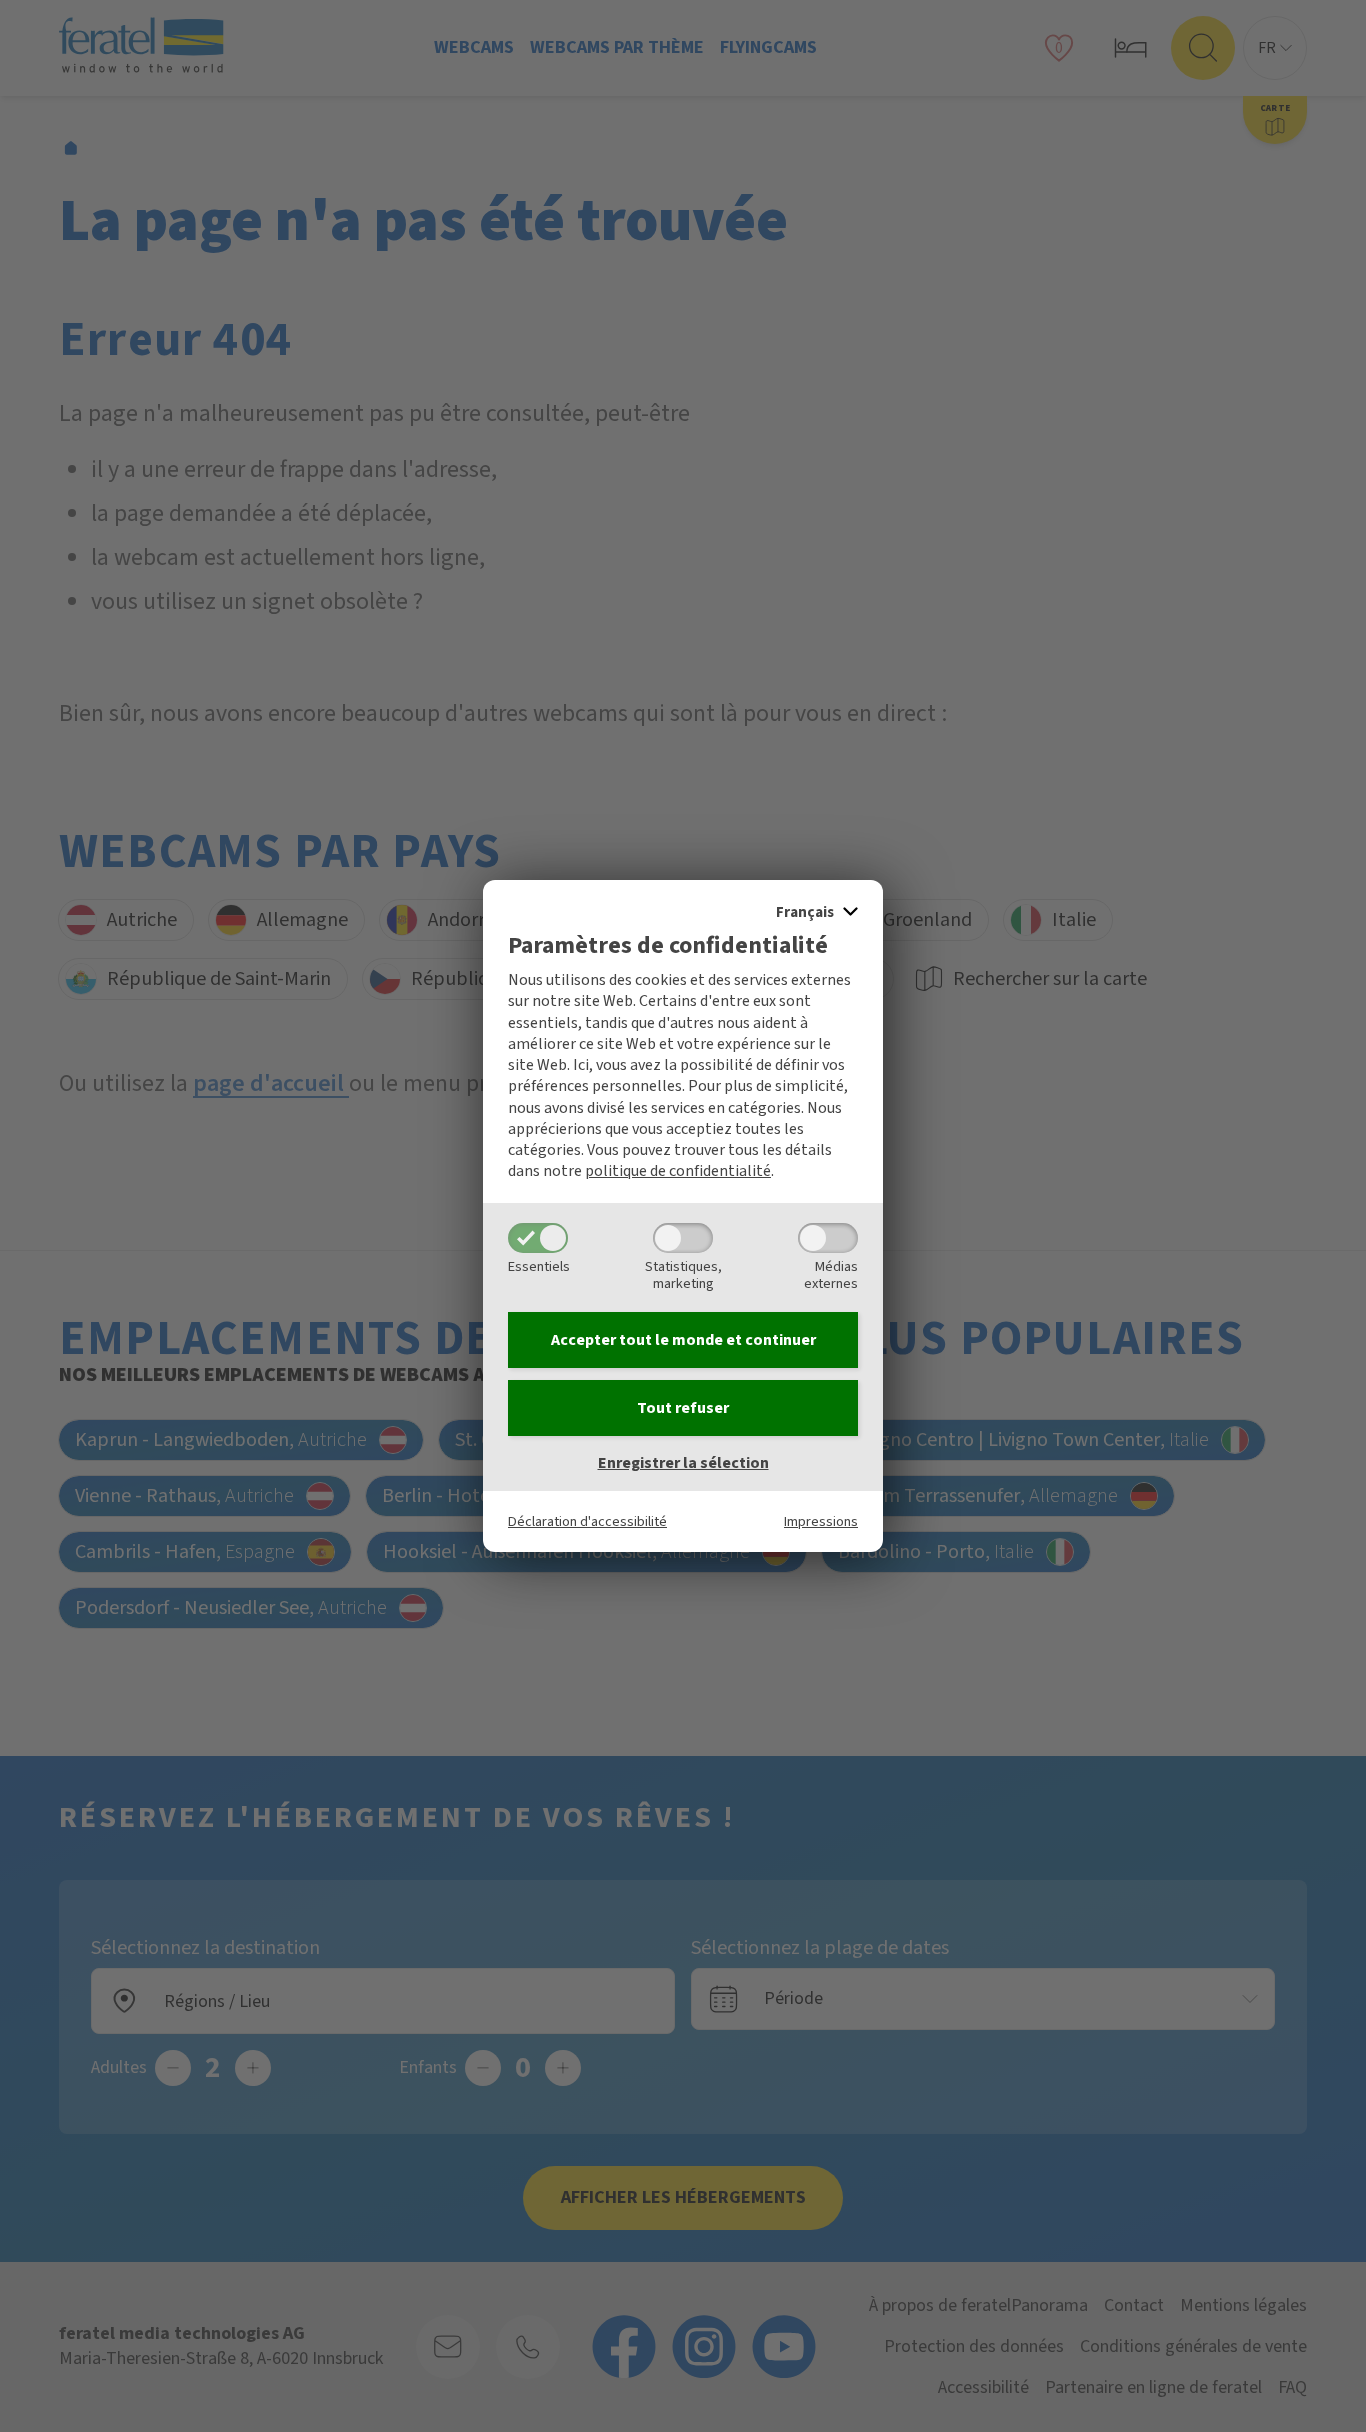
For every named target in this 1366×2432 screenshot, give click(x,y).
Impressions (821, 1521)
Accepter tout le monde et (683, 1340)
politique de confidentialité (678, 1171)
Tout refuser (683, 1408)
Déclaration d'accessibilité (587, 1521)
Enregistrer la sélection (683, 1463)
